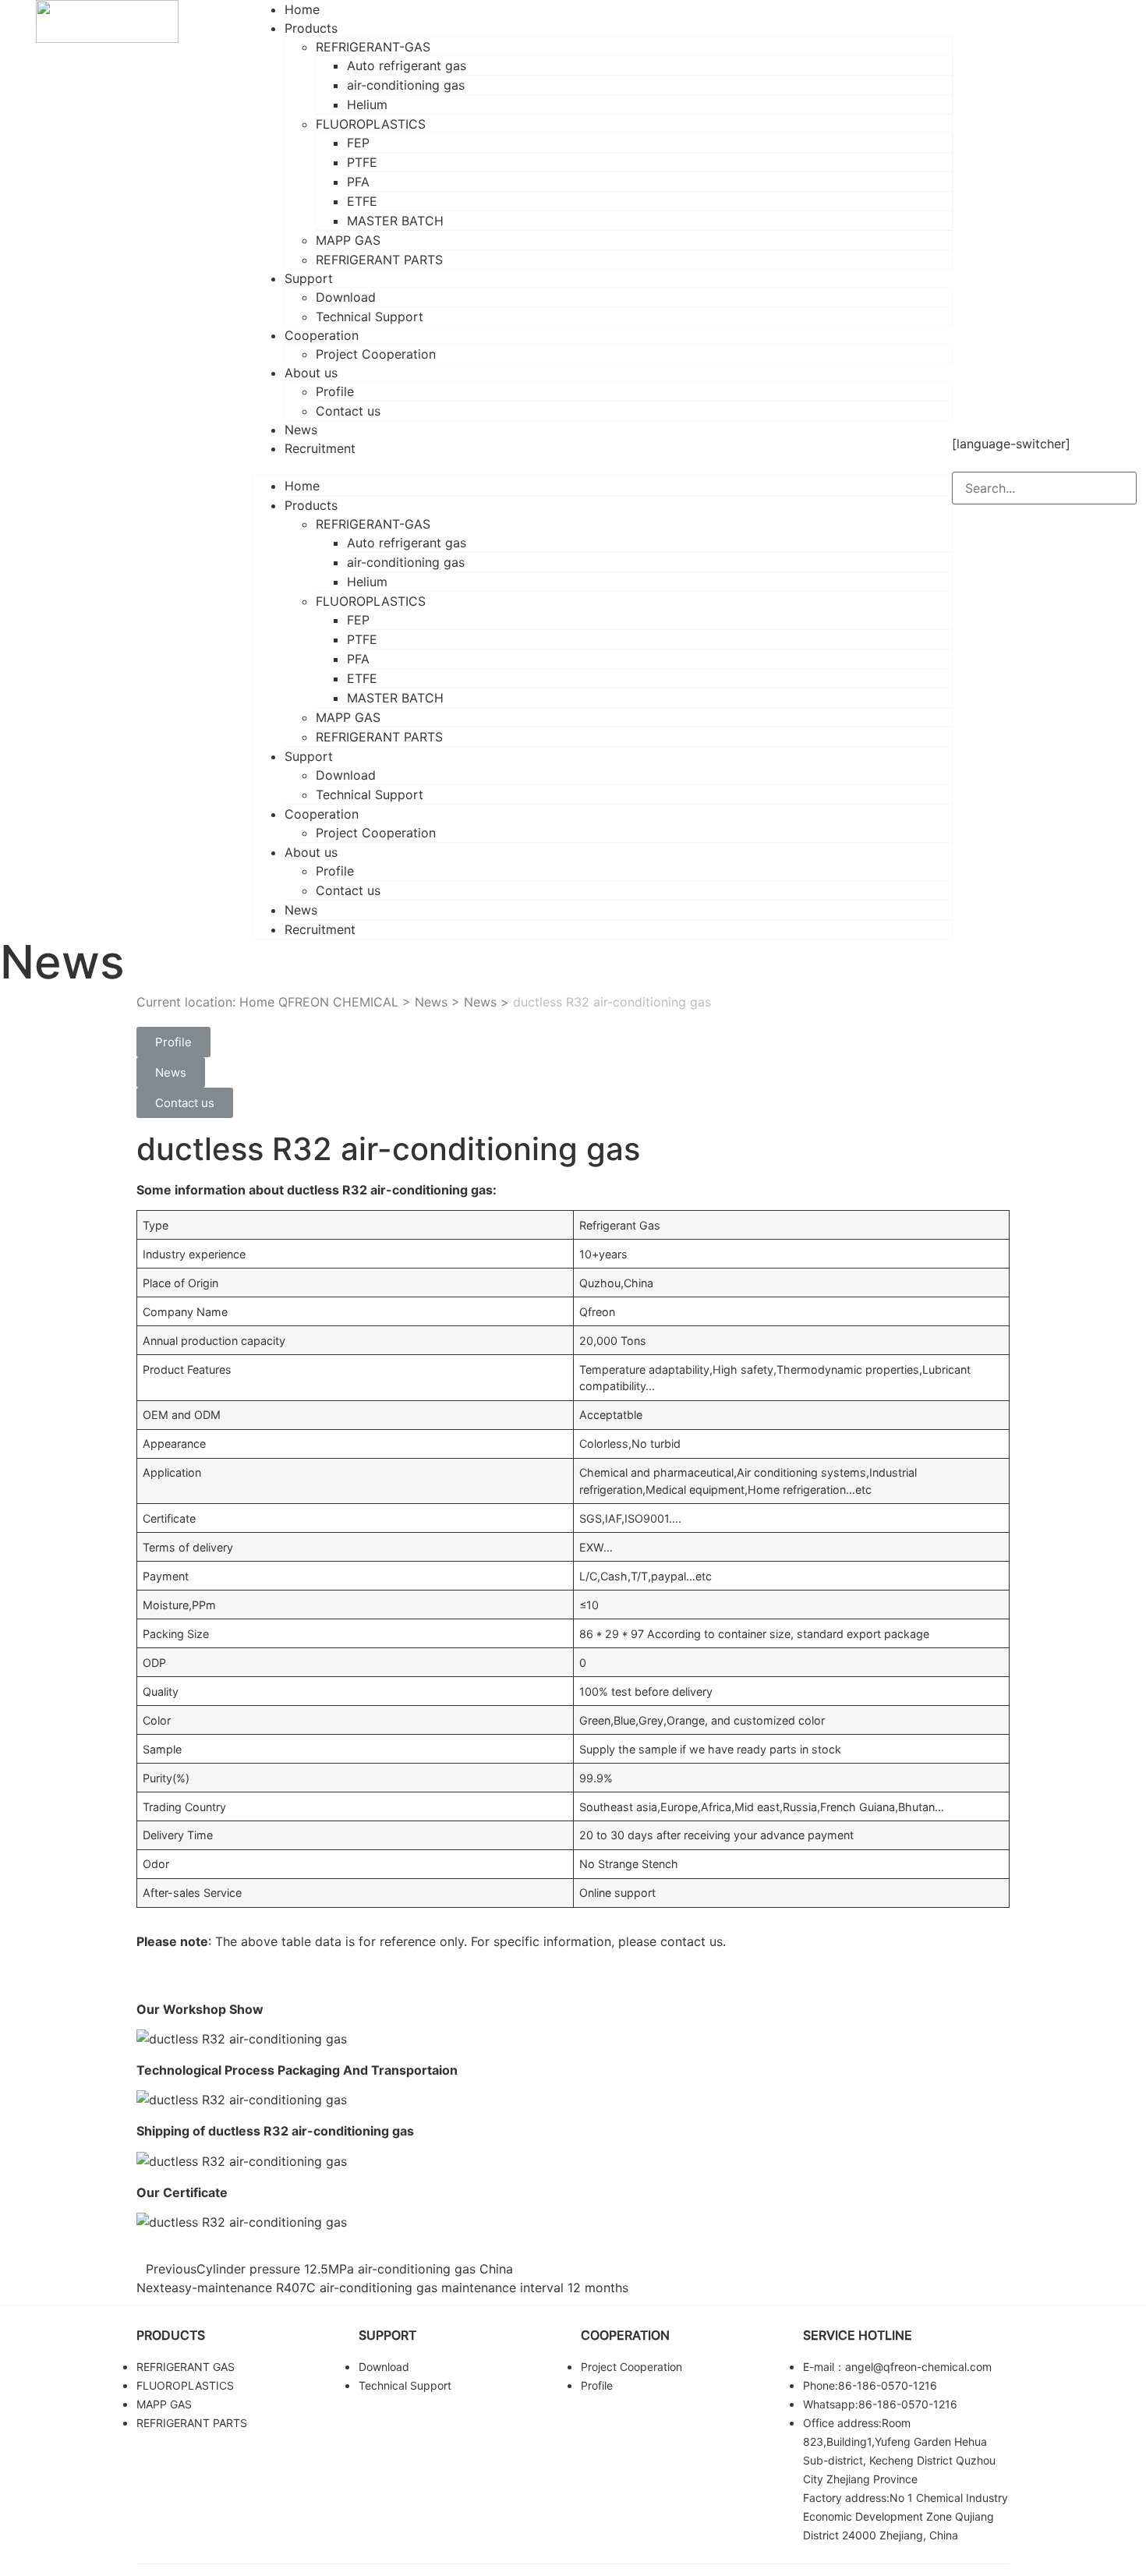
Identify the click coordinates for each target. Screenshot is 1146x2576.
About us (311, 373)
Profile (335, 391)
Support (309, 278)
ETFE (362, 201)
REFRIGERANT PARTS (379, 260)
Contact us (348, 411)
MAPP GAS (348, 240)
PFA (358, 182)
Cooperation (322, 335)
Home (302, 486)
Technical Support (370, 317)
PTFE (362, 162)
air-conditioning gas (406, 85)
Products (311, 28)
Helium (367, 104)
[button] (603, 467)
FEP (358, 143)
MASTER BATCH (395, 221)
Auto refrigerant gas (407, 65)
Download (346, 297)
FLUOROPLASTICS (371, 124)
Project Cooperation (376, 354)
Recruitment (320, 448)
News (301, 910)
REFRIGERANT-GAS (373, 47)
